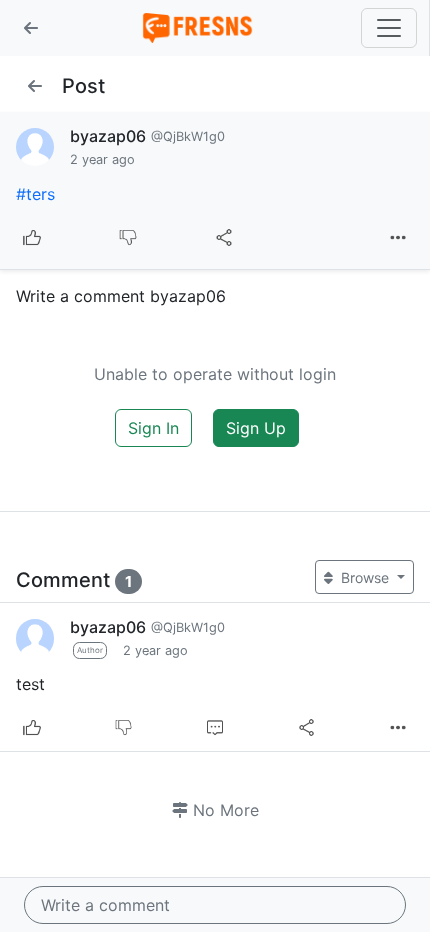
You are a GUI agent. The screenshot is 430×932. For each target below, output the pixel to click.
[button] (31, 28)
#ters (35, 194)
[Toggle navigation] (389, 28)
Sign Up (256, 428)
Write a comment (105, 905)
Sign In (153, 428)
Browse (365, 577)
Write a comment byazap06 (121, 296)
